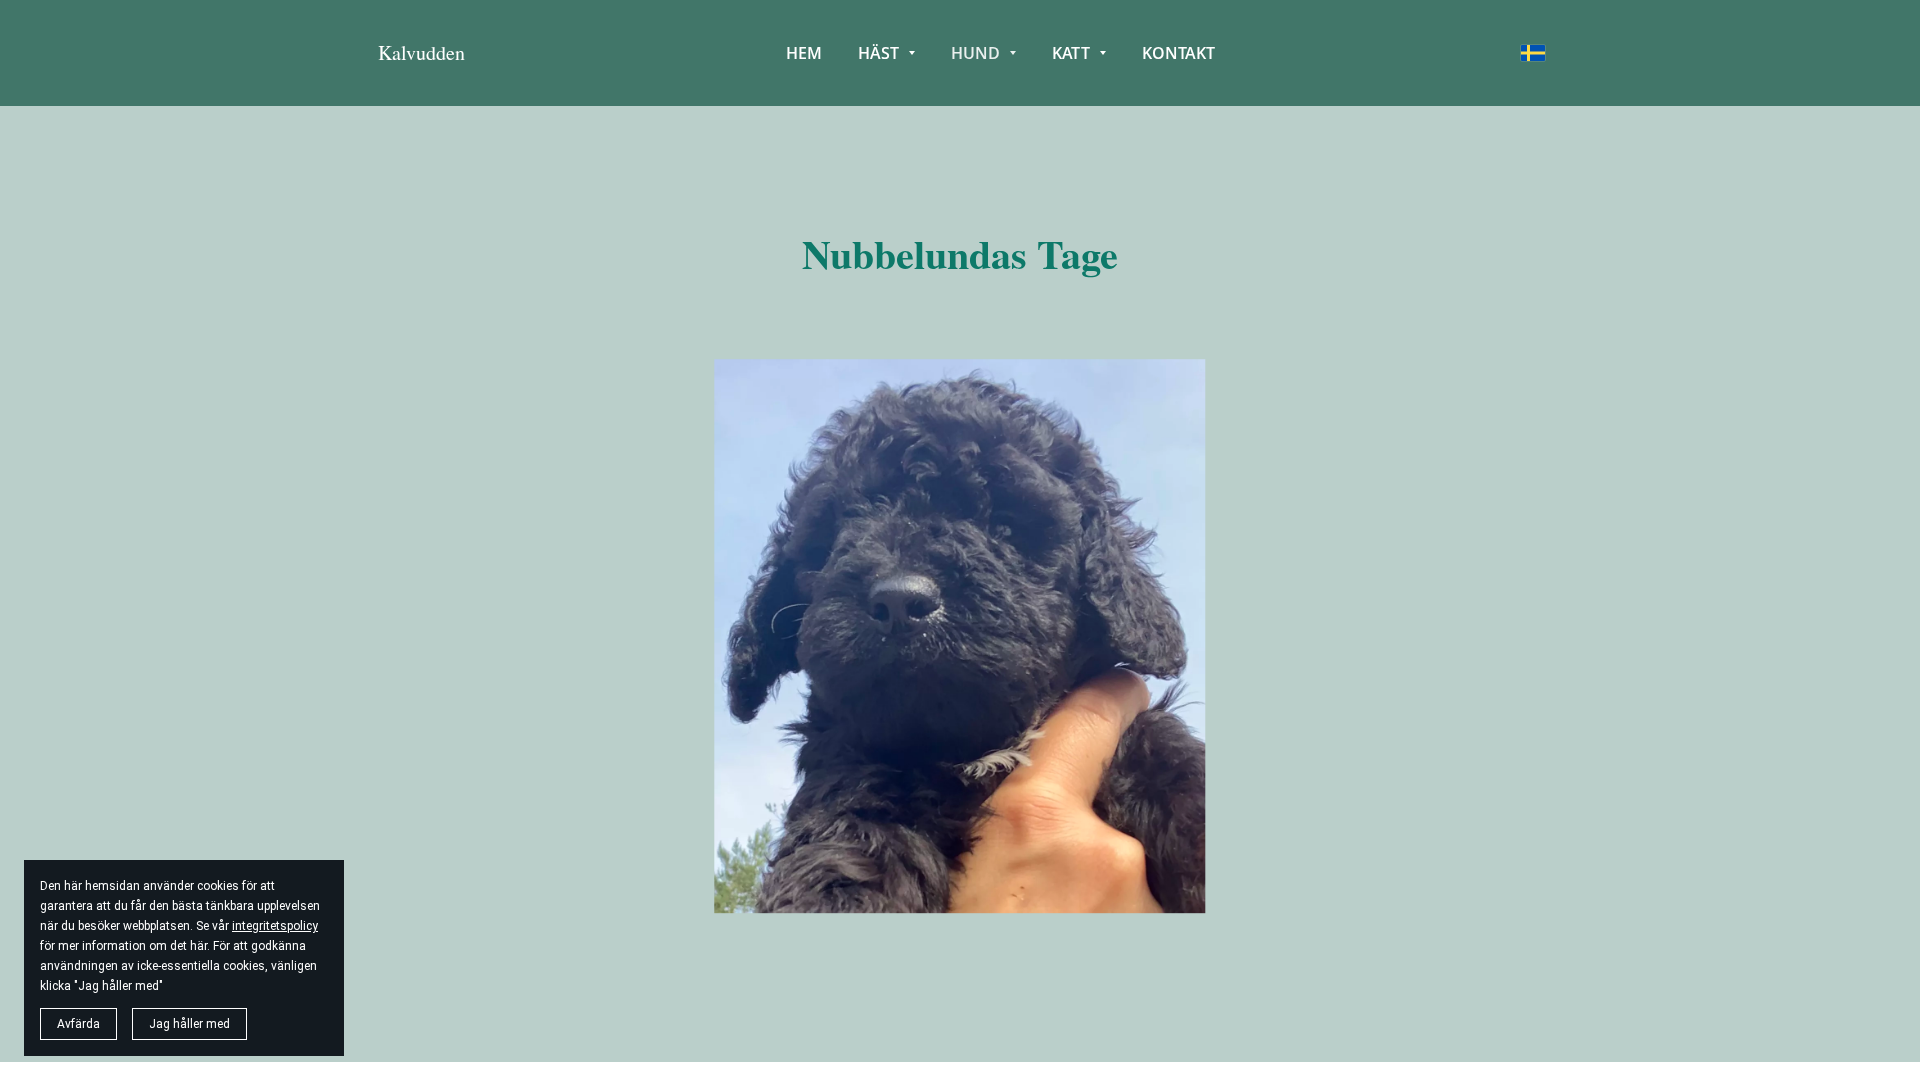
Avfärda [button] (78, 1024)
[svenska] (1533, 53)
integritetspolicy (275, 926)
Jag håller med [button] (189, 1024)
